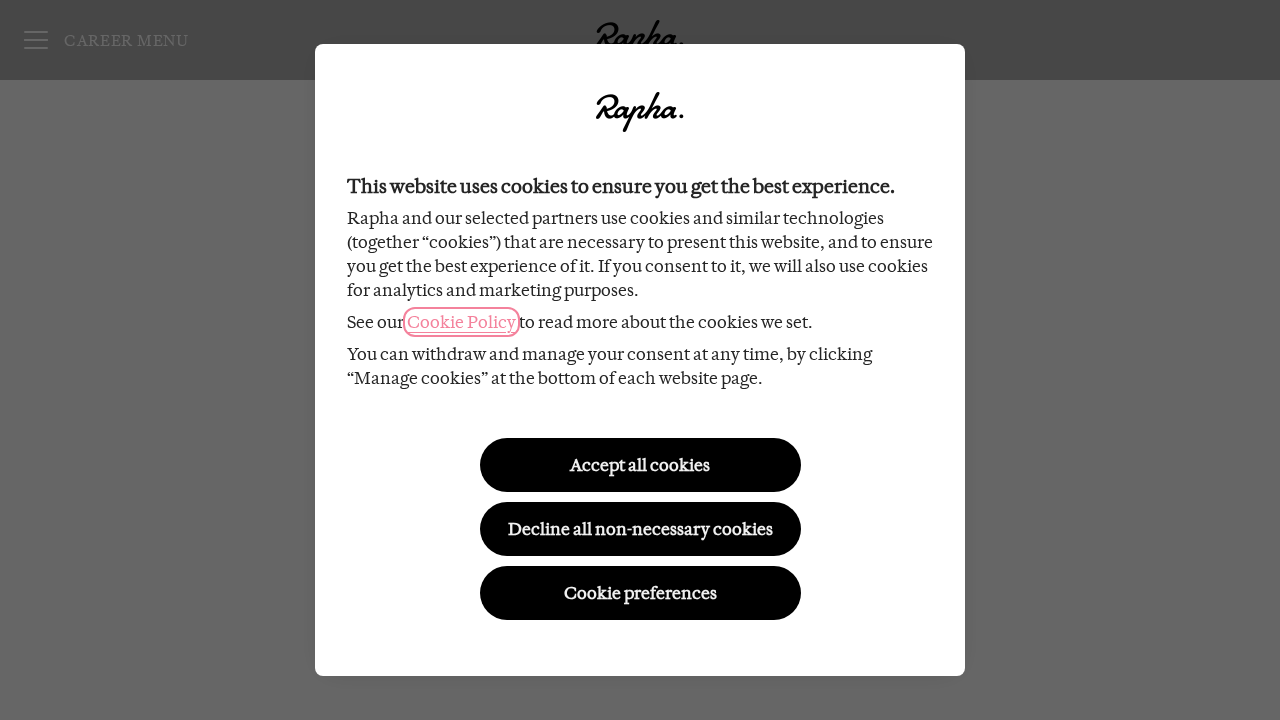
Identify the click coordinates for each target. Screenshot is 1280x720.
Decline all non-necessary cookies (640, 529)
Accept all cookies (640, 465)
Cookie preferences (640, 593)
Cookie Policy (461, 322)
